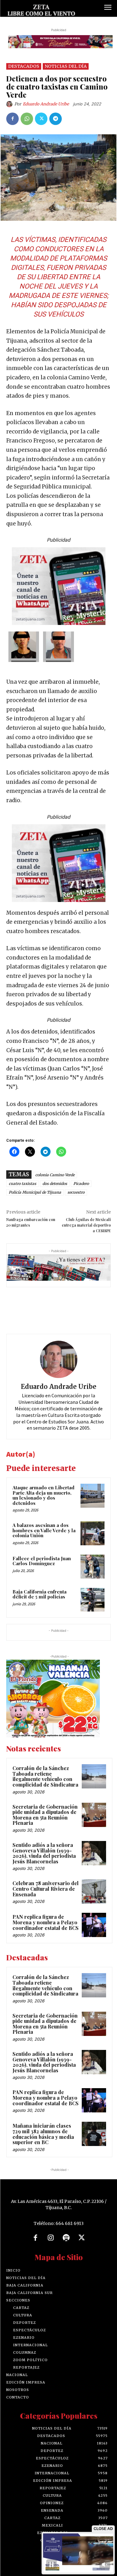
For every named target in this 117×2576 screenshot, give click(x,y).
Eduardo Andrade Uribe (46, 104)
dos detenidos (55, 1184)
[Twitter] (41, 119)
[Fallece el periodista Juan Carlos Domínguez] (93, 1567)
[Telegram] (56, 119)
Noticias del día (66, 66)
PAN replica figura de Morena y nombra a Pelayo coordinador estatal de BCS (46, 1922)
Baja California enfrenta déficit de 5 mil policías (39, 1594)
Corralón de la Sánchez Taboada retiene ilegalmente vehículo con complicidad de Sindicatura (45, 1776)
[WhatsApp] (27, 119)
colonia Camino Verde (55, 1175)
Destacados (24, 66)
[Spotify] (66, 2238)
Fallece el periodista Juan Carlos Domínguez (42, 1561)
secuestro (76, 1192)
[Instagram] (51, 2238)
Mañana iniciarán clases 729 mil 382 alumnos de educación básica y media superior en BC (43, 2134)
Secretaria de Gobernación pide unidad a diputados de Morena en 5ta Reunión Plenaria (45, 1815)
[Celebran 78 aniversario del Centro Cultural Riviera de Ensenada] (94, 1891)
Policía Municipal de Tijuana (35, 1192)
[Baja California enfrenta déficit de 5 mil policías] (93, 1600)
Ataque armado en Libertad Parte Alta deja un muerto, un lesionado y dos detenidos (44, 1495)
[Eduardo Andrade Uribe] (10, 104)
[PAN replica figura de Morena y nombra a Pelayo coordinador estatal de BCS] (94, 1925)
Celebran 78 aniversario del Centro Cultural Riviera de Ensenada (46, 1889)
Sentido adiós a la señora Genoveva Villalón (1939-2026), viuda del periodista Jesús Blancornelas (44, 1853)
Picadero (81, 1184)
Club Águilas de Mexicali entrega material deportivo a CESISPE (86, 1225)
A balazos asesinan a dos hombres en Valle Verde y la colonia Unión (44, 1530)
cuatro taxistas (22, 1184)
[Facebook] (12, 119)
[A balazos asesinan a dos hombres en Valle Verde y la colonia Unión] (93, 1533)
